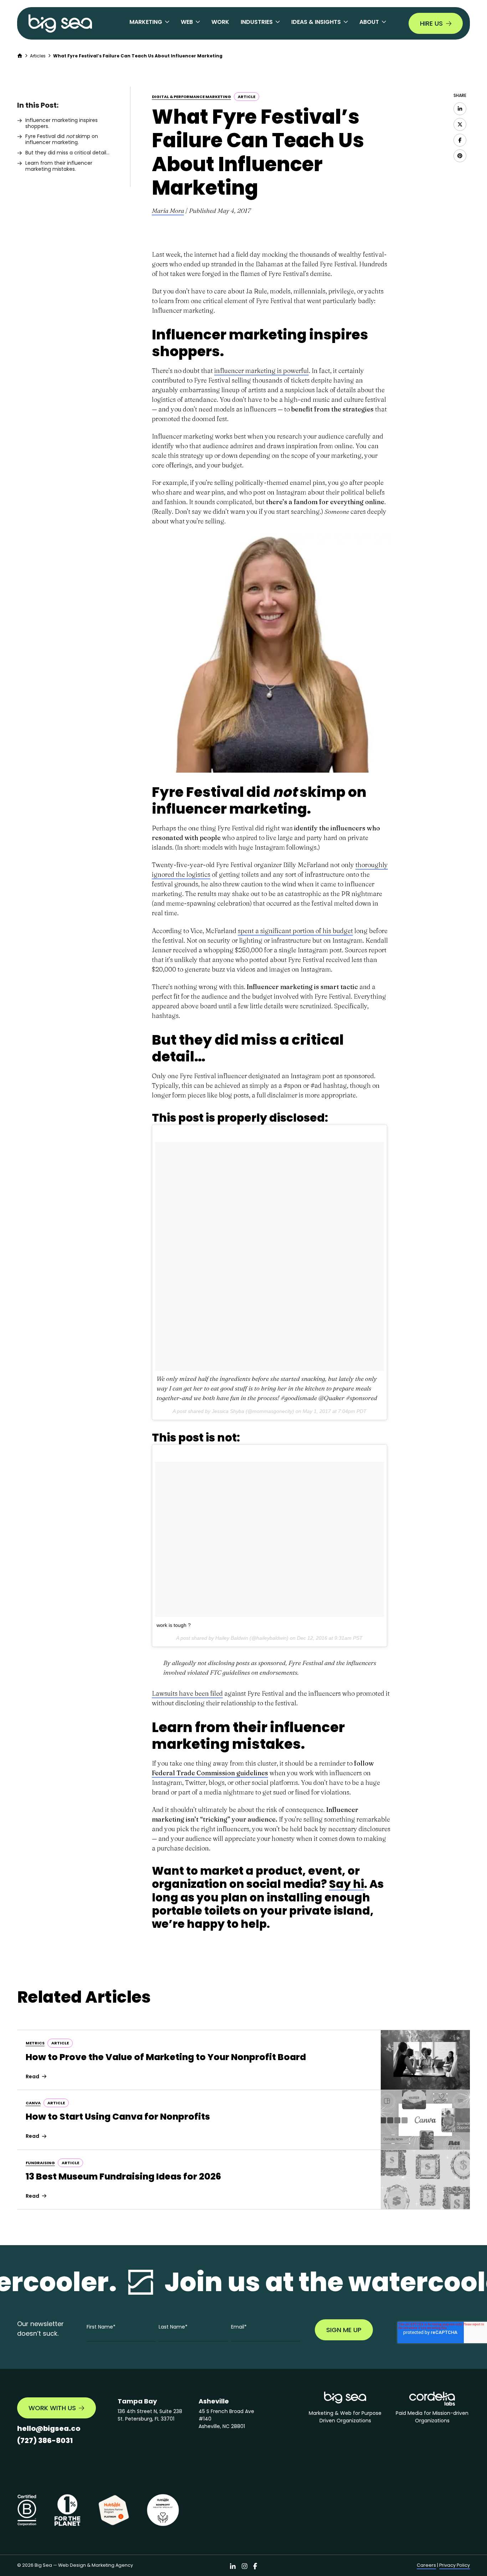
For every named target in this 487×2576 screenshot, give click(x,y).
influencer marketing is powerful (262, 371)
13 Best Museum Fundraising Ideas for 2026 (123, 2176)
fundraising (40, 2163)
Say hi (347, 1884)
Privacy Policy (455, 2565)
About (369, 22)
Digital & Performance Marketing (191, 97)
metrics (35, 2043)
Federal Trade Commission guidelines (210, 1773)
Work (220, 22)
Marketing (146, 22)
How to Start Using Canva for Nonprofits (118, 2117)
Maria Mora (168, 211)
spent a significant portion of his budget (295, 931)
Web (187, 22)
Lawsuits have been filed (187, 1693)
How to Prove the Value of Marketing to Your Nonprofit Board (166, 2057)
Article (247, 97)
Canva (33, 2103)
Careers (426, 2565)
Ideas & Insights (316, 22)
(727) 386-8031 (45, 2441)
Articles (38, 56)
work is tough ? (174, 1625)
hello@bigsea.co (49, 2428)
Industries (257, 22)
